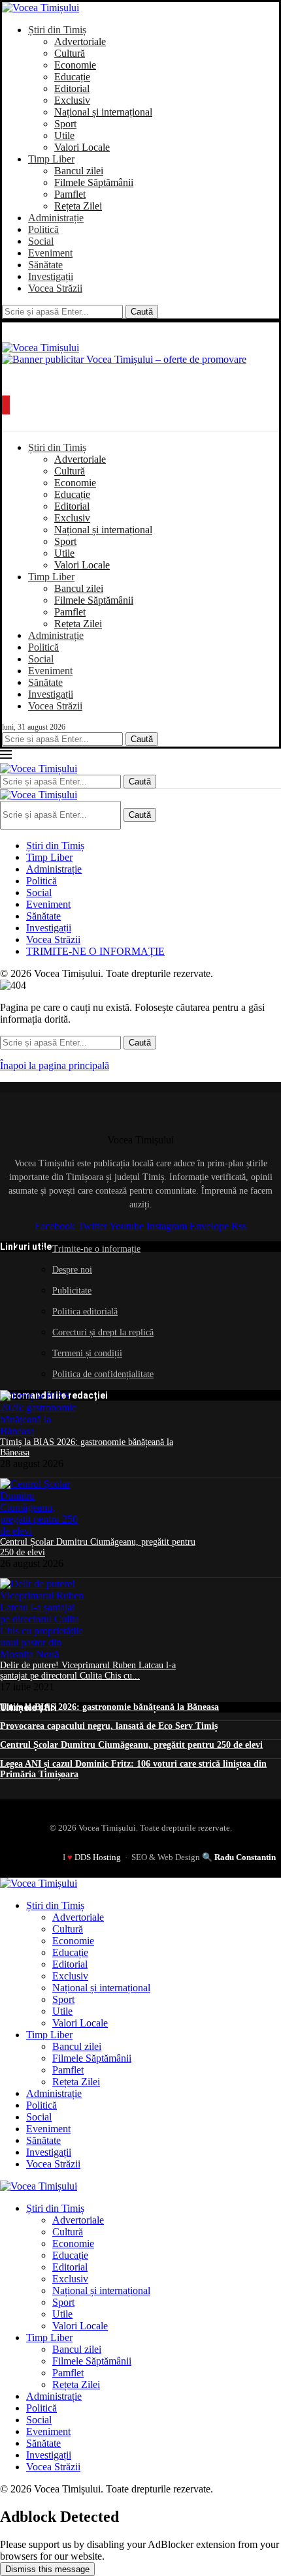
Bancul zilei (79, 171)
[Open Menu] (6, 405)
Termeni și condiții (87, 1353)
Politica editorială (85, 1311)
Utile (64, 135)
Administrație (56, 218)
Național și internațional (103, 112)
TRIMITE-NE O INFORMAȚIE (95, 951)
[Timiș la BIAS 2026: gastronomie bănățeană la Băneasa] (42, 1431)
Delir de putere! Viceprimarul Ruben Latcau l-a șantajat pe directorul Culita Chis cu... (88, 1670)
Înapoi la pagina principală (55, 1065)
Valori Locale (82, 147)
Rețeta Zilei (78, 206)
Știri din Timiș (57, 30)
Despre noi (72, 1270)
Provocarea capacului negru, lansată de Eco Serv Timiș (109, 1726)
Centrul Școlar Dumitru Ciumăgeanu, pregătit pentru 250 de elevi (131, 1745)
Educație (72, 77)
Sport (65, 124)
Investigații (51, 276)
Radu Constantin (245, 1857)
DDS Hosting (98, 1857)
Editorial (72, 88)
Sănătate (45, 265)
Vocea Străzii (55, 288)
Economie (75, 65)
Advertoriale (80, 41)
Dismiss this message (47, 2569)
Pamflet (70, 194)
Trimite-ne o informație (96, 1249)
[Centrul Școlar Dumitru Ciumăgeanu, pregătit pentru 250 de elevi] (42, 1531)
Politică (43, 229)
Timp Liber (51, 159)
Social (41, 241)
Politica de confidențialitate (103, 1374)
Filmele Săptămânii (94, 182)
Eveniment (50, 253)
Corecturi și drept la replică (103, 1332)
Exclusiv (72, 100)
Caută (142, 312)
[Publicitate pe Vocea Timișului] (140, 371)
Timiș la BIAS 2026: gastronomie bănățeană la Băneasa (109, 1707)
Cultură (70, 53)
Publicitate (72, 1291)
